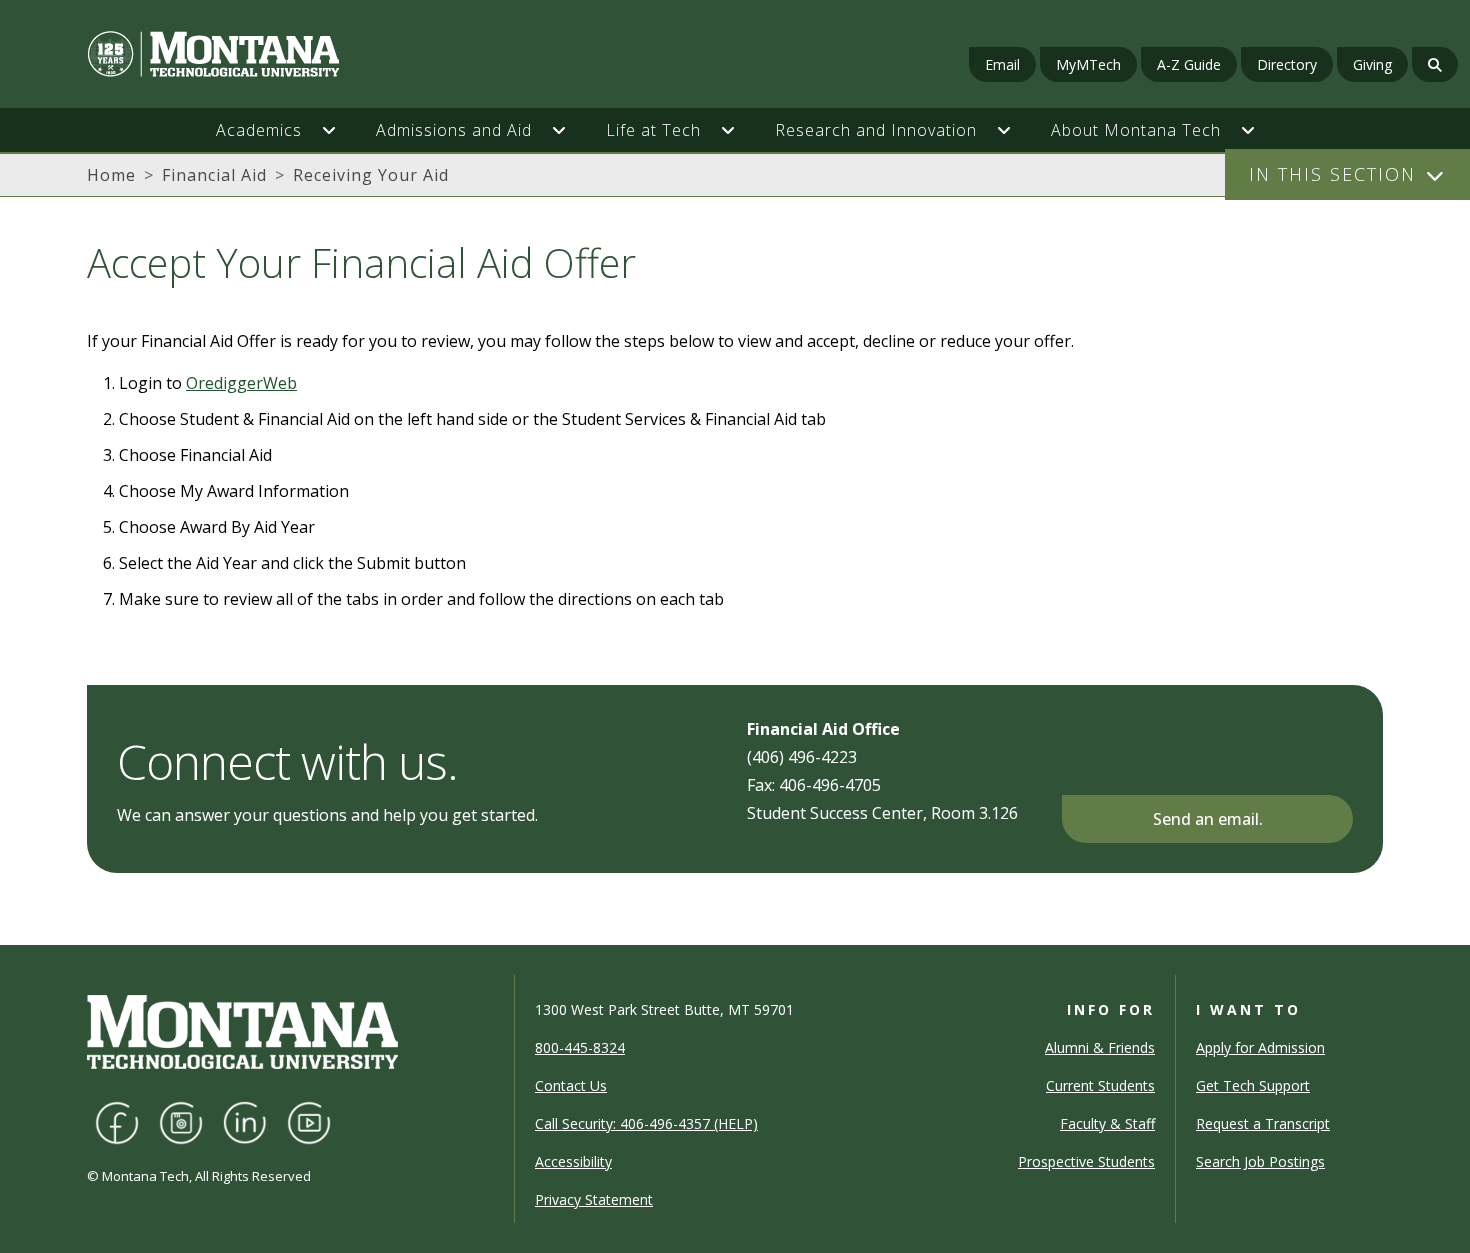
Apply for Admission (1260, 1047)
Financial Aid (214, 175)
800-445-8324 (580, 1047)
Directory (1287, 64)
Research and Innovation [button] (876, 130)
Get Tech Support (1253, 1085)
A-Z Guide (1189, 64)
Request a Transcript (1263, 1123)
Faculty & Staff (1107, 1123)
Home (111, 175)
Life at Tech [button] (653, 130)
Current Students (1100, 1085)
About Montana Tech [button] (1136, 130)
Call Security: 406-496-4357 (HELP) (646, 1123)
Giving (1372, 64)
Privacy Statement (594, 1199)
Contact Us (571, 1085)
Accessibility (573, 1161)
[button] (339, 130)
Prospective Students (1086, 1161)
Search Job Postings (1260, 1161)
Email (1002, 64)
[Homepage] (253, 54)
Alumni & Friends (1100, 1047)
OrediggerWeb (241, 383)
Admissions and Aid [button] (454, 130)
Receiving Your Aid (371, 175)
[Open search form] (1435, 64)
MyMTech (1088, 64)
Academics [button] (259, 130)
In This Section (1332, 174)
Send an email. (1208, 819)
